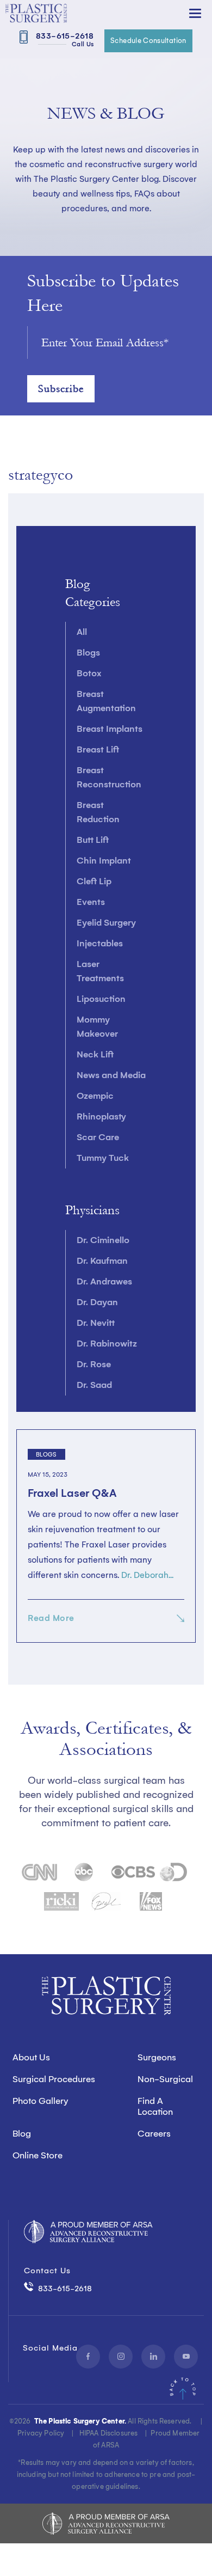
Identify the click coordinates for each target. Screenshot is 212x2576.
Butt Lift (93, 840)
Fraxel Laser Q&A (72, 1493)
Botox (89, 673)
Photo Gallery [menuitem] (40, 2101)
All (82, 632)
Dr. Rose (94, 1364)
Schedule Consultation (148, 41)
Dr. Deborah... (147, 1575)
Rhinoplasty (101, 1116)
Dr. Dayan (97, 1302)
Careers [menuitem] (154, 2134)
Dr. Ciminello (103, 1240)
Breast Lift (98, 749)
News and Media (111, 1075)
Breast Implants (110, 729)
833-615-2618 (63, 39)
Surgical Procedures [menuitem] (54, 2079)
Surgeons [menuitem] (157, 2057)
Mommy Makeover (97, 1027)
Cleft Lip (94, 881)
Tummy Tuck (103, 1158)
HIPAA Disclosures (109, 2433)
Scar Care (98, 1137)
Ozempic (95, 1096)
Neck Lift (95, 1054)
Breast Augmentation (106, 701)
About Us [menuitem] (31, 2057)
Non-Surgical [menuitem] (165, 2079)
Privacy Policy (41, 2433)
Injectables (100, 943)
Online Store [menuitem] (38, 2155)
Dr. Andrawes (104, 1281)
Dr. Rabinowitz (107, 1344)
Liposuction (101, 999)
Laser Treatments (100, 971)
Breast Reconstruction (109, 777)
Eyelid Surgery (106, 923)
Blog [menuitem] (22, 2134)
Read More (51, 1618)
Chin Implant (104, 861)
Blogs (88, 653)
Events (91, 902)
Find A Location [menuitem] (155, 2106)
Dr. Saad (94, 1385)
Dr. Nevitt (96, 1323)
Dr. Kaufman (102, 1261)
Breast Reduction (98, 812)
